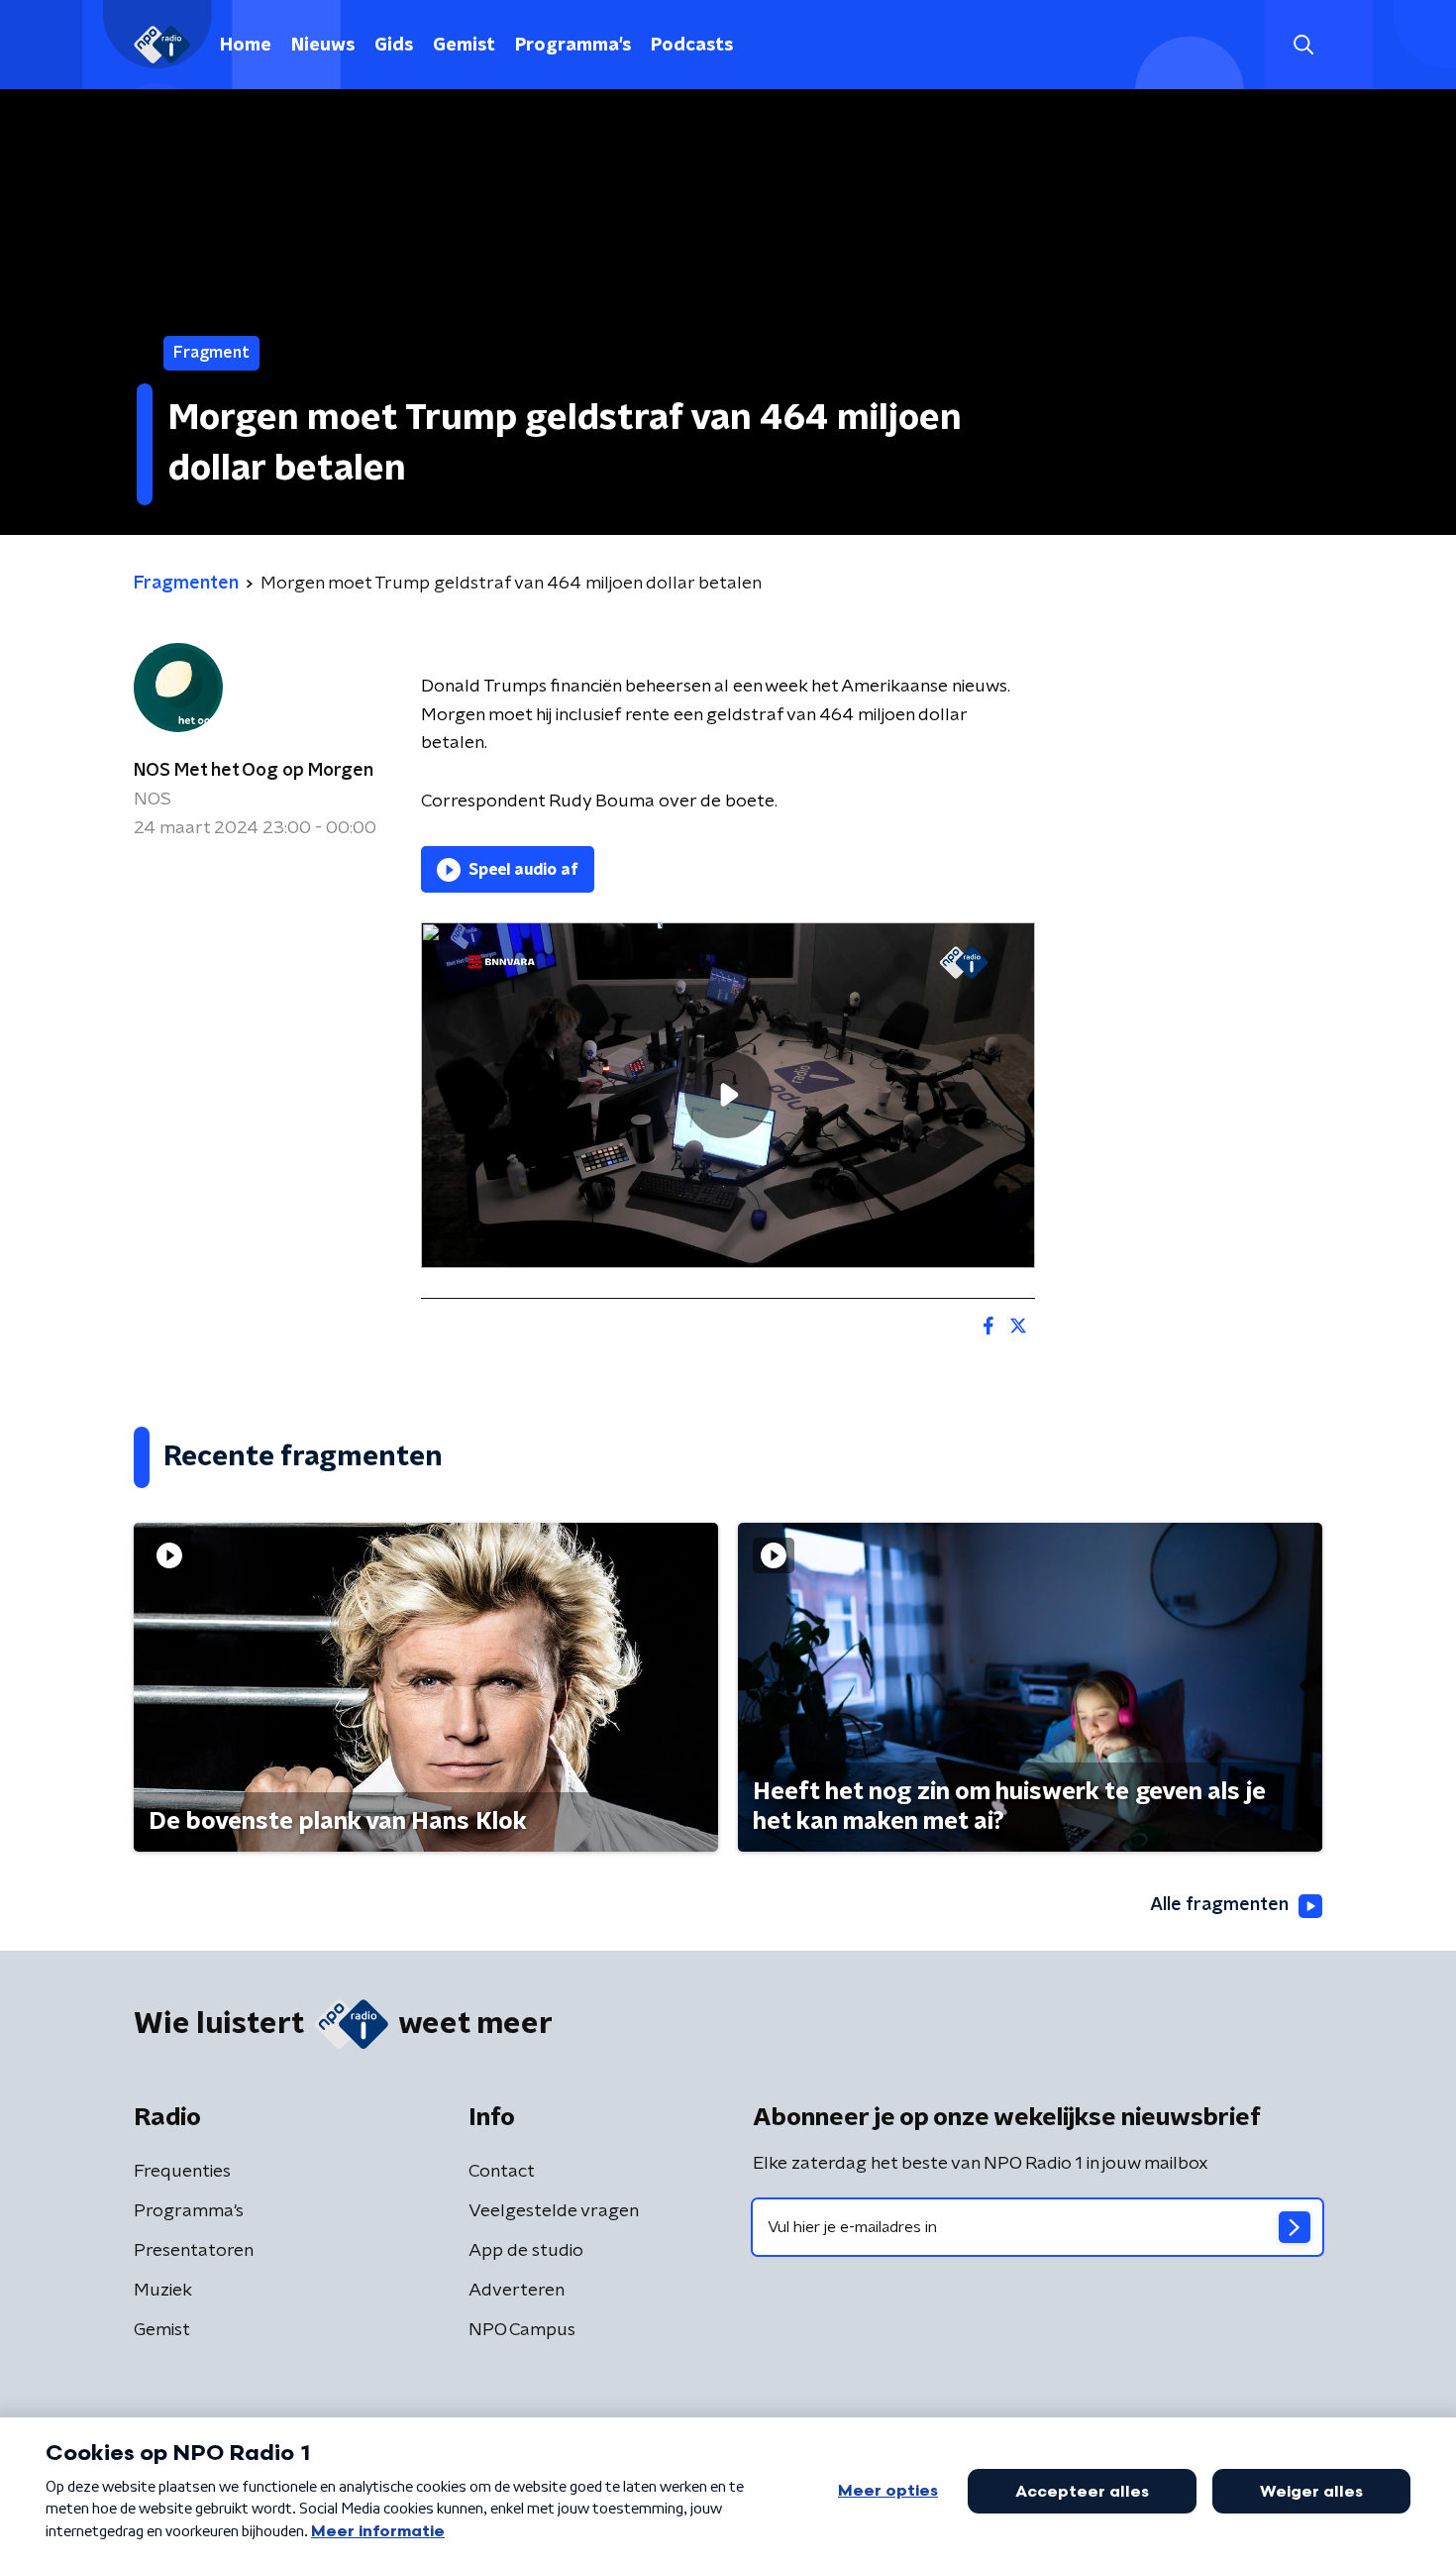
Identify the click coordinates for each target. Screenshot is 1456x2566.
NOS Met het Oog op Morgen (254, 771)
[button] (1303, 45)
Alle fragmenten (1219, 1905)
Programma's (573, 46)
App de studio (526, 2251)
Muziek (163, 2291)
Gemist (464, 46)
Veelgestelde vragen (554, 2211)
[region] (728, 1095)
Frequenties (182, 2172)
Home (246, 46)
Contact (502, 2172)
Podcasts (692, 46)
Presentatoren (194, 2251)
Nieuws (323, 46)
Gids (394, 46)
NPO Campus (522, 2330)
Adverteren (517, 2291)
